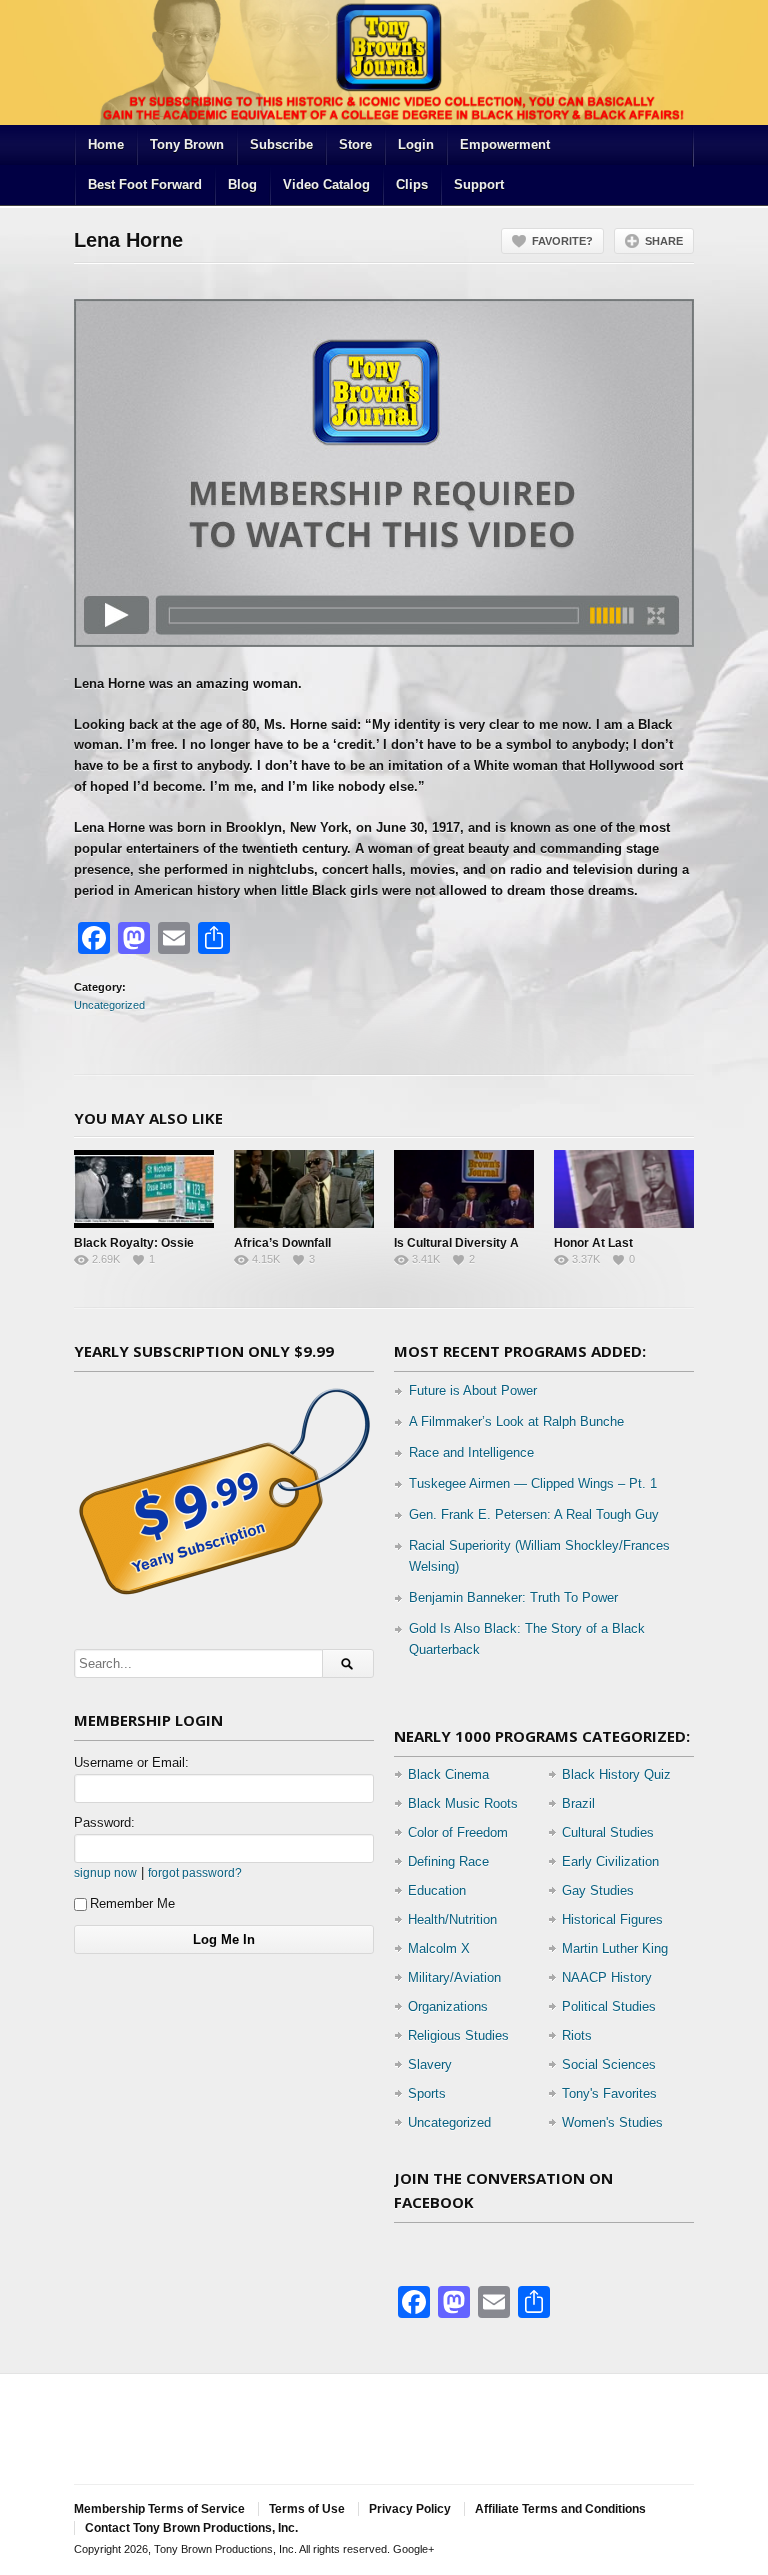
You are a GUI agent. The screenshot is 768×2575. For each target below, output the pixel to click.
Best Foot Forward (145, 184)
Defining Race (448, 1861)
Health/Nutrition (452, 1919)
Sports (427, 2093)
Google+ (413, 2549)
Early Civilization (610, 1861)
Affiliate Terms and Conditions (560, 2509)
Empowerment (505, 144)
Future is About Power (473, 1390)
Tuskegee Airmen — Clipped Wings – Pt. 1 (533, 1483)
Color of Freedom (458, 1832)
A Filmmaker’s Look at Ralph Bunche (516, 1421)
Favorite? (562, 241)
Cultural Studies (608, 1832)
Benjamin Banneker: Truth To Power (513, 1597)
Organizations (448, 2006)
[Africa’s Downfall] (304, 1189)
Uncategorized (109, 1005)
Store (355, 144)
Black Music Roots (463, 1803)
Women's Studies (612, 2122)
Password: (104, 1822)
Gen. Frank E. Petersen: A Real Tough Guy (534, 1514)
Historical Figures (612, 1919)
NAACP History (607, 1977)
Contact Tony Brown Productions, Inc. (191, 2528)
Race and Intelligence (471, 1452)
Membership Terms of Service (159, 2509)
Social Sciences (609, 2064)
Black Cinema (448, 1774)
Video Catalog (326, 184)
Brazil (578, 1803)
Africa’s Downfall (282, 1243)
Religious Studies (458, 2035)
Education (437, 1890)
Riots (577, 2035)
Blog (242, 184)
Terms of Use (307, 2509)
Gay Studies (598, 1890)
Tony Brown (187, 144)
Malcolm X (439, 1948)
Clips (412, 184)
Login (416, 144)
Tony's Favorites (609, 2093)
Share (664, 241)
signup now (105, 1872)
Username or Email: (131, 1762)
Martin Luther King (615, 1948)
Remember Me (132, 1903)
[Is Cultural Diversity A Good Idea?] (464, 1189)
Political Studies (609, 2006)
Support (479, 184)
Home (106, 144)
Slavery (430, 2064)
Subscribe (281, 144)
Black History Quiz (616, 1774)
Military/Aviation (454, 1977)
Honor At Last (593, 1243)
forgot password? (195, 1872)
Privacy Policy (410, 2509)
